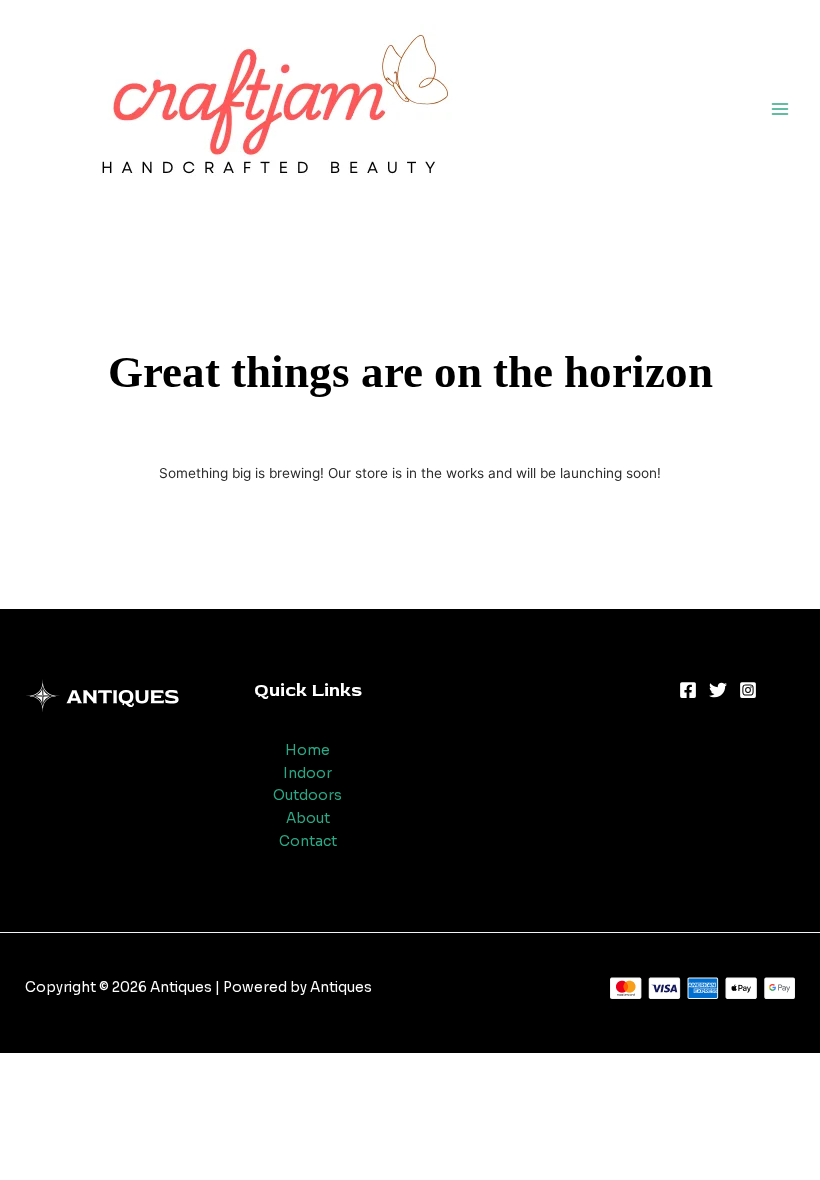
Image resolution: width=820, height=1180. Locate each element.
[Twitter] (718, 690)
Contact (308, 841)
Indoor (307, 773)
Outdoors (307, 795)
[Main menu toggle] (780, 108)
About (308, 818)
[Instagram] (748, 690)
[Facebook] (688, 690)
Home (307, 750)
